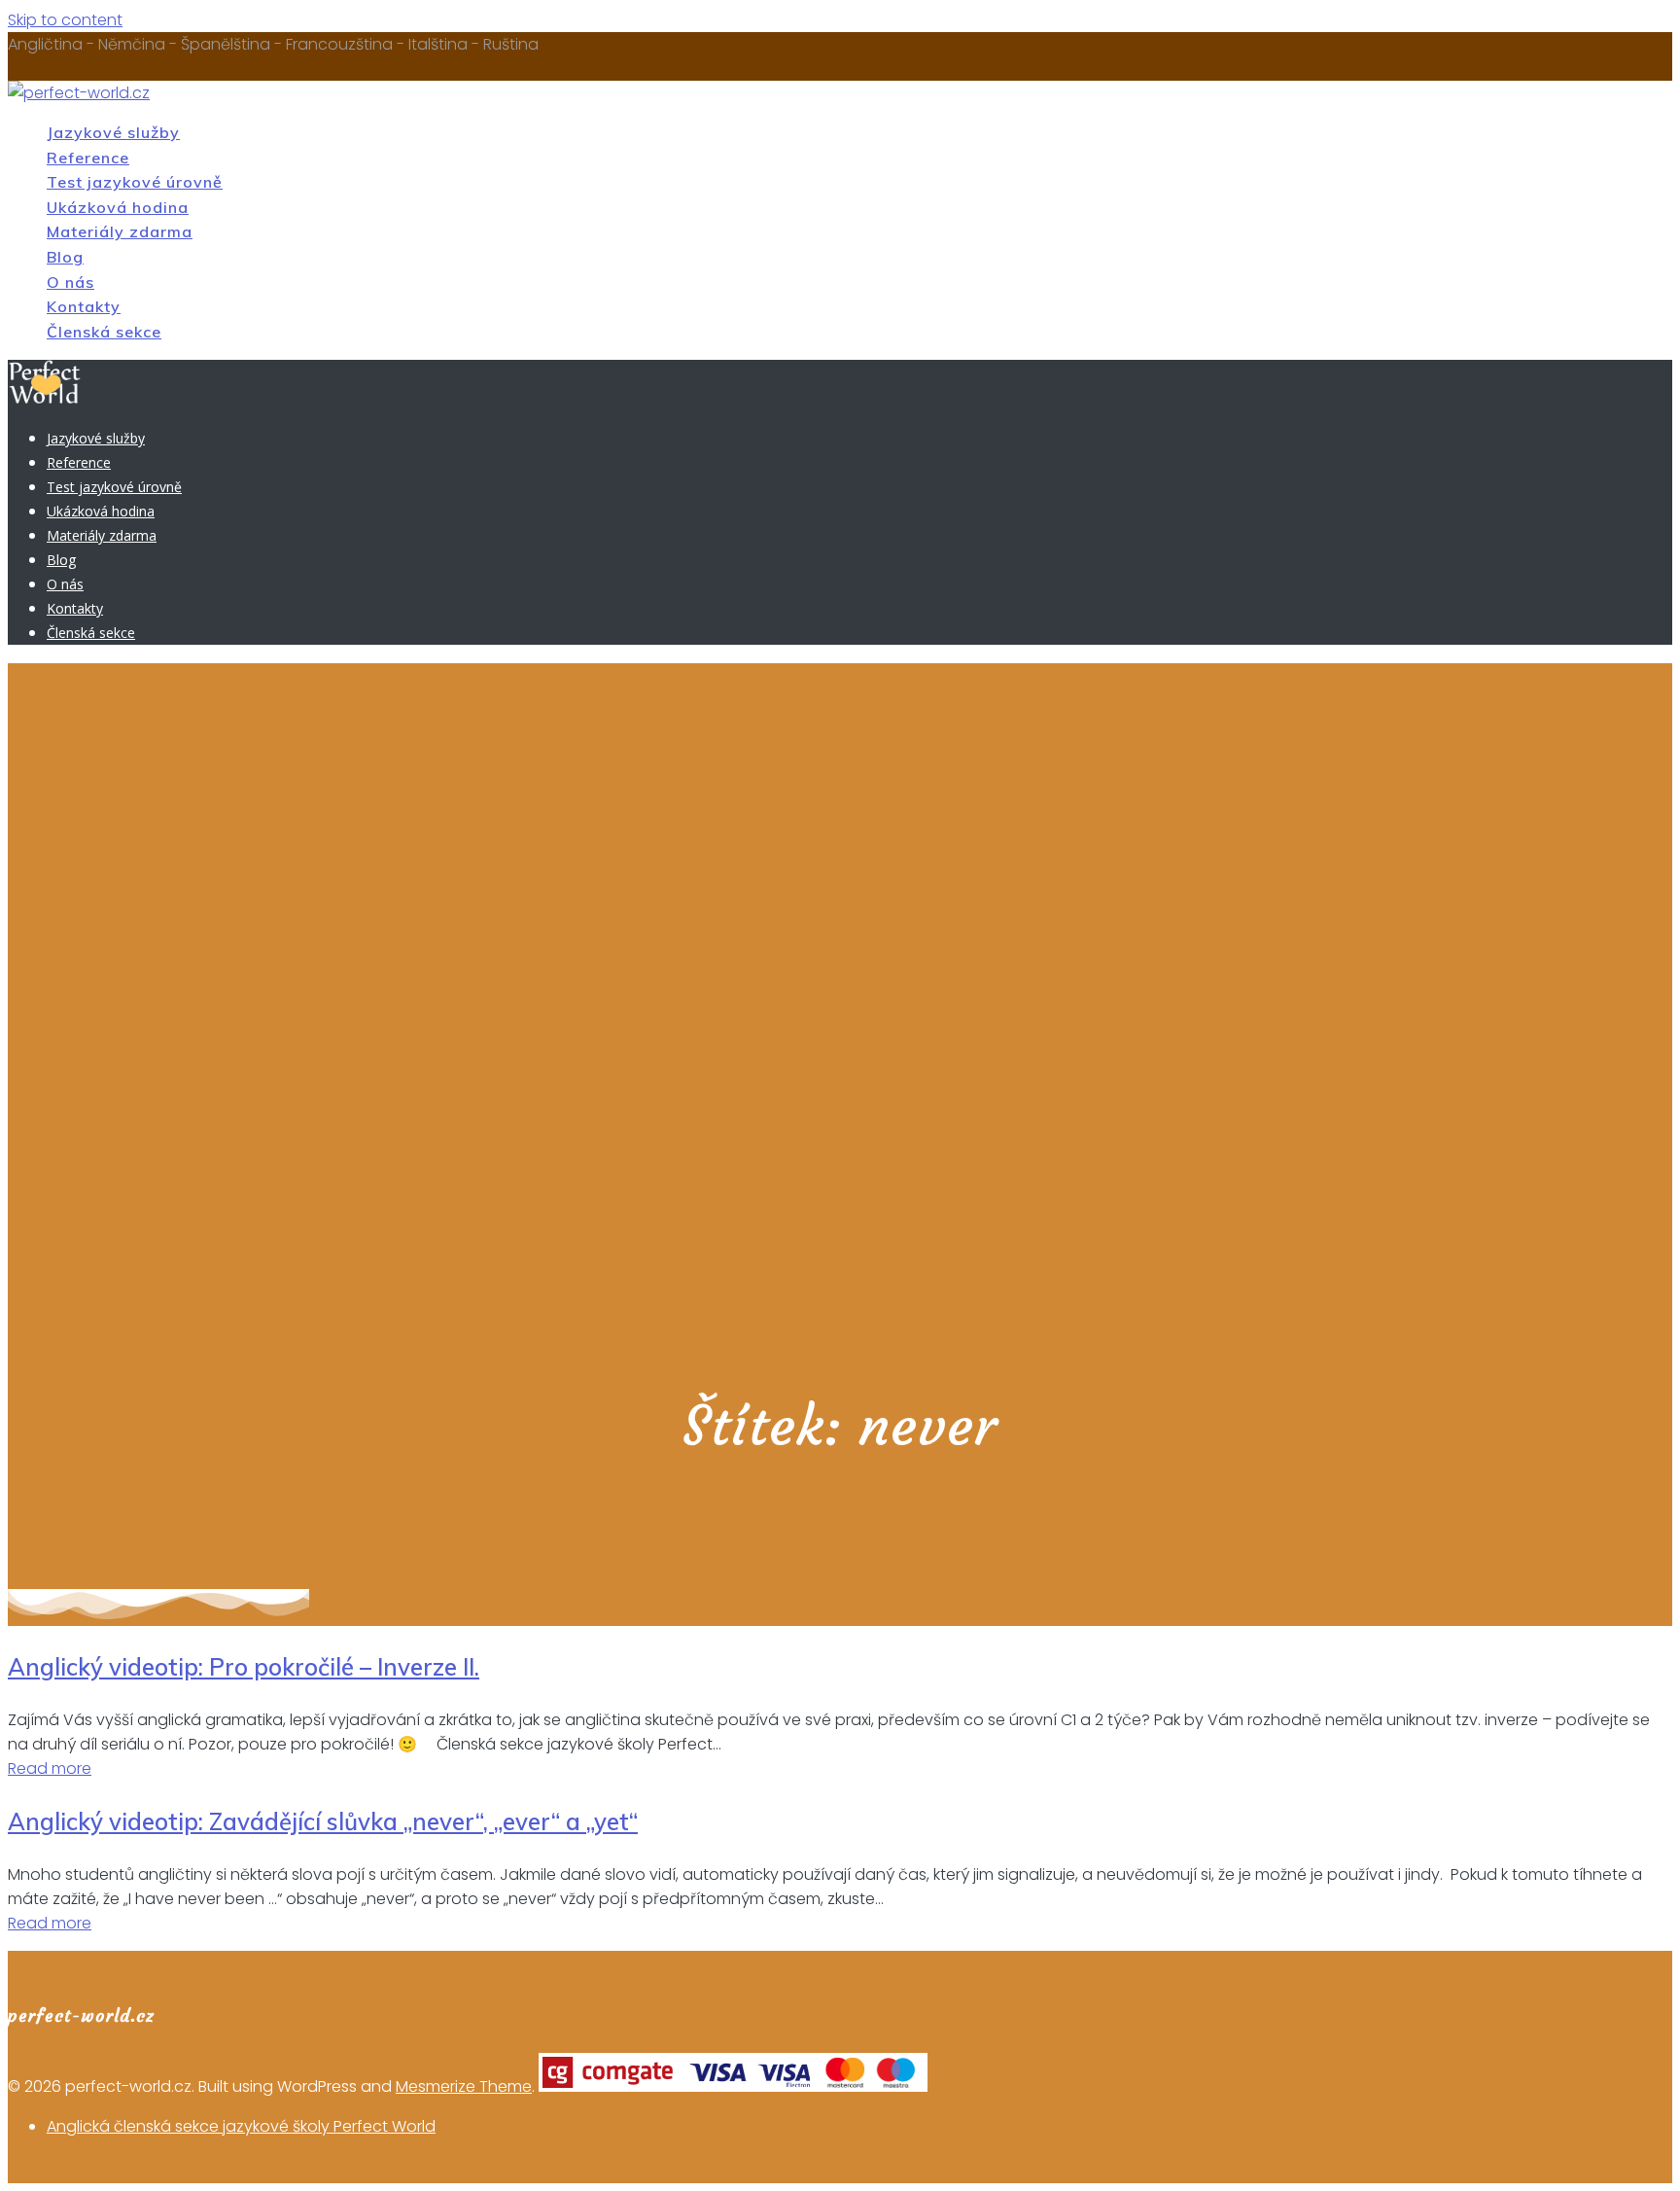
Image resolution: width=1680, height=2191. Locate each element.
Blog (65, 257)
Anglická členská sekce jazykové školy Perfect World (241, 2126)
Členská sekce (104, 332)
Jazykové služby (113, 132)
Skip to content (65, 20)
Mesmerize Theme (464, 2086)
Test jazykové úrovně (135, 182)
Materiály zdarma (120, 231)
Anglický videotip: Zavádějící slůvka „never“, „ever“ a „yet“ (323, 1821)
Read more (50, 1768)
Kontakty (84, 306)
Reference (88, 158)
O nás (70, 282)
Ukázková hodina (118, 207)
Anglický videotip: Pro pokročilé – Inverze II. (244, 1667)
